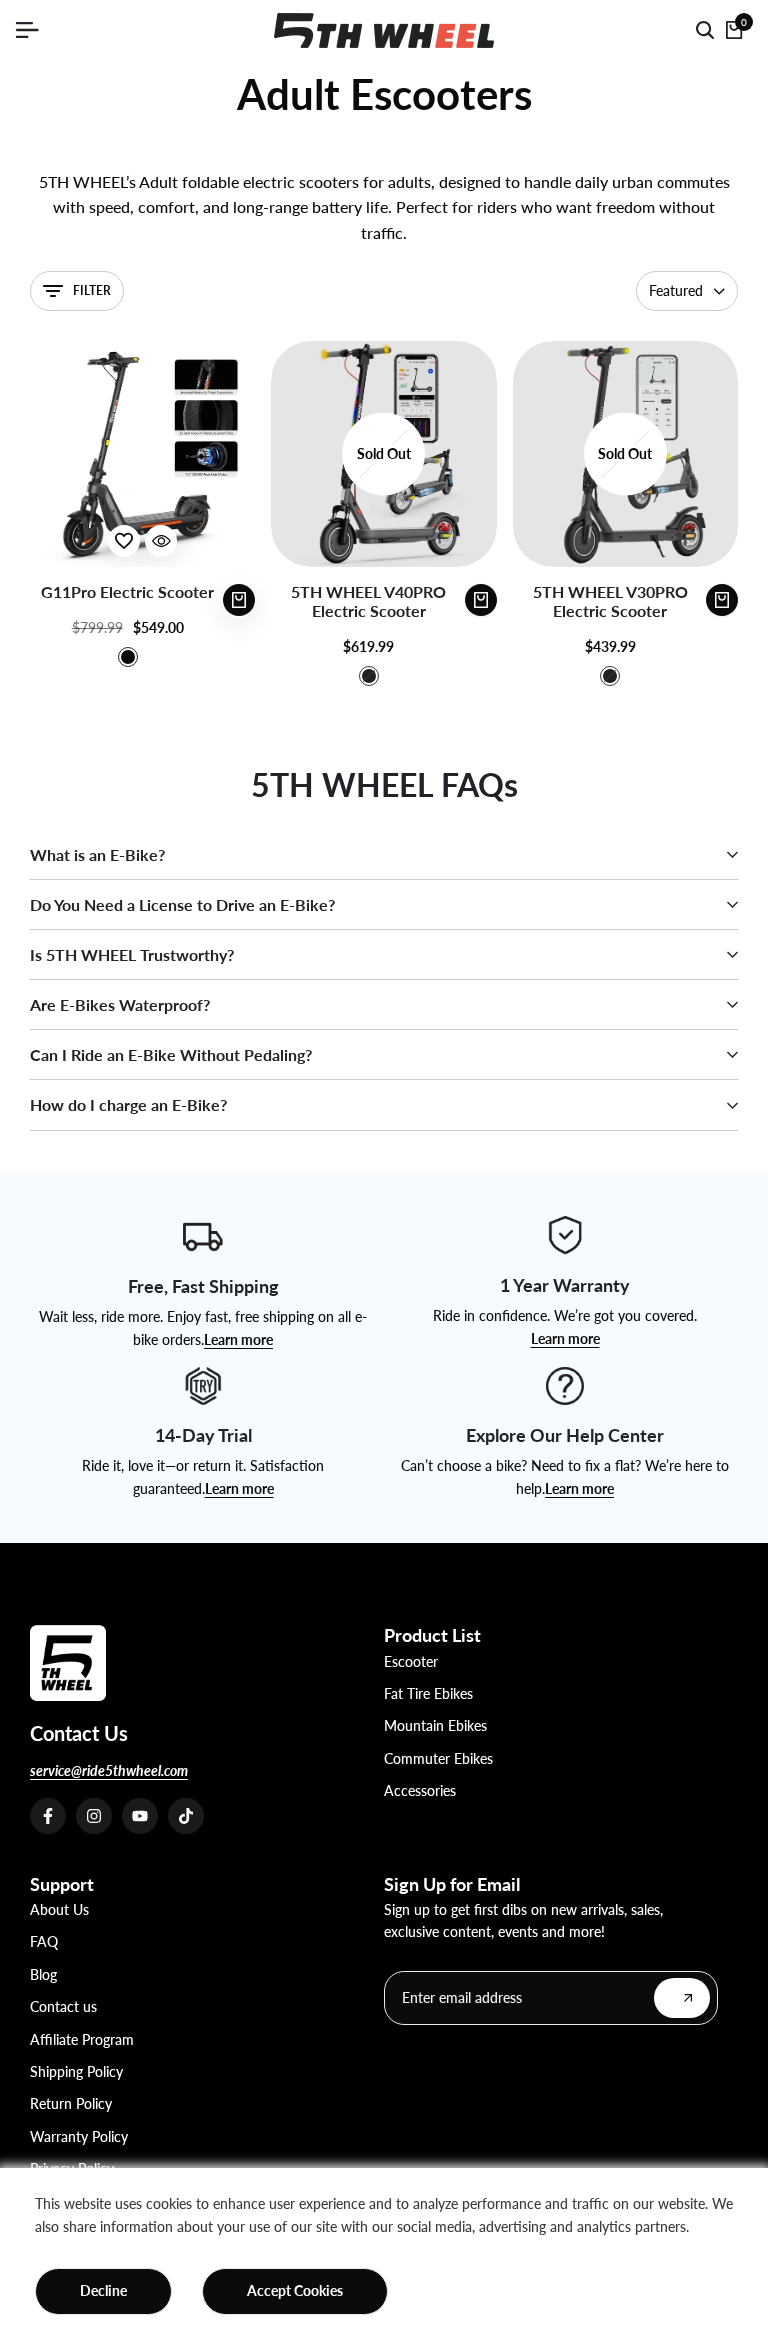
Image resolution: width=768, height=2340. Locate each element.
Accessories (420, 1790)
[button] (124, 541)
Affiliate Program (82, 2039)
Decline (103, 2290)
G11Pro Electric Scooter (127, 591)
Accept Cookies (295, 2290)
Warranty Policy (79, 2136)
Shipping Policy (76, 2071)
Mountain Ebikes (435, 1725)
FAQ (44, 1941)
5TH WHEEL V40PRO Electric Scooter (368, 601)
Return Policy (71, 2103)
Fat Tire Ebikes (428, 1693)
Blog (43, 1974)
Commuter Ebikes (438, 1758)
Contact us (63, 2006)
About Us (59, 1909)
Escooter (411, 1661)
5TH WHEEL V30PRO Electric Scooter (610, 601)
